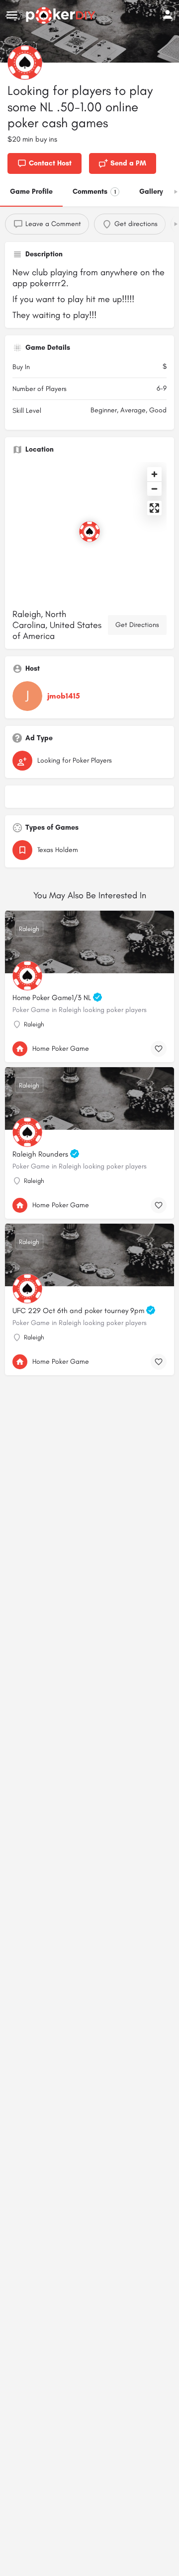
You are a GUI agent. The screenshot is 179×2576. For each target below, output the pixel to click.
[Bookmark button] (159, 1049)
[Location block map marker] (89, 532)
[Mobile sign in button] (168, 14)
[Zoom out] (154, 489)
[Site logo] (62, 15)
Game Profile (31, 192)
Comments (94, 192)
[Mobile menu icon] (12, 15)
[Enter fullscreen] (154, 508)
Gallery (151, 192)
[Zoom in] (154, 474)
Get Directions (137, 625)
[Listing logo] (25, 63)
